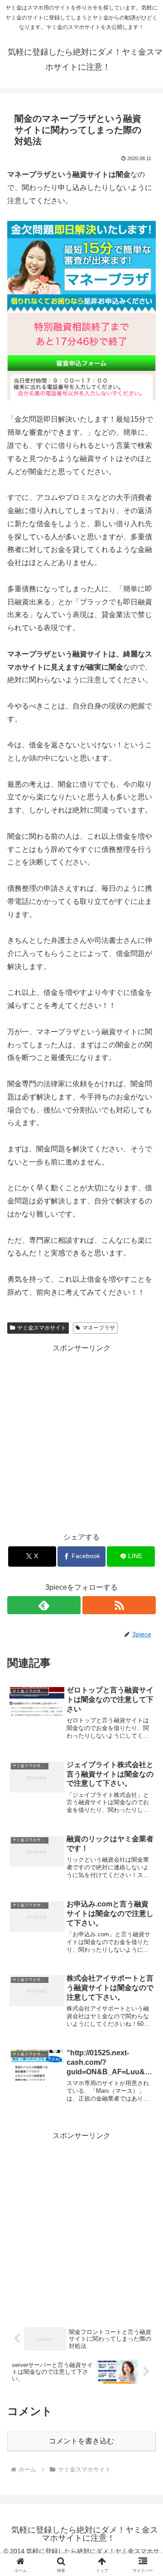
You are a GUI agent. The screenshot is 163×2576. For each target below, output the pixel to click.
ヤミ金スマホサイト (42, 1328)
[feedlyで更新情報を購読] (44, 1605)
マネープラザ (99, 1328)
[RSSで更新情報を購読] (119, 1605)
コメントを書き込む (81, 2441)
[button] (146, 1658)
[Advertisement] (81, 1436)
